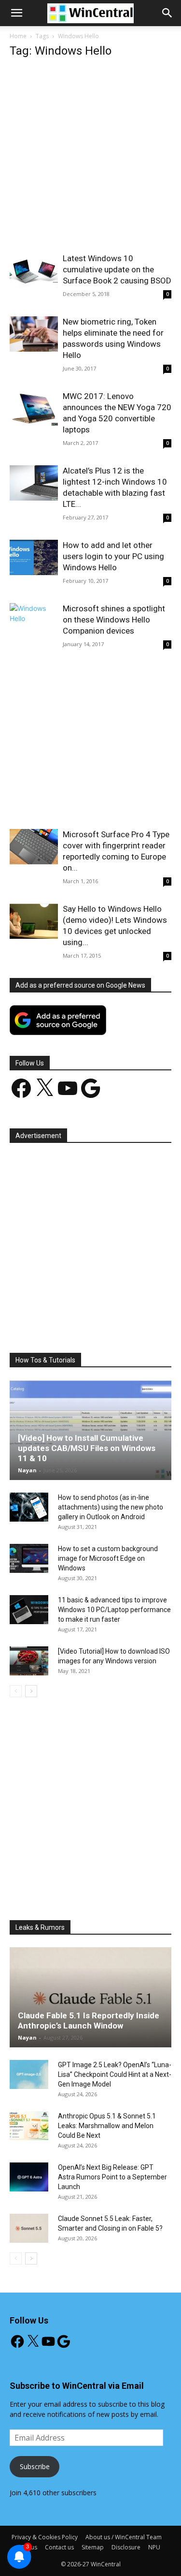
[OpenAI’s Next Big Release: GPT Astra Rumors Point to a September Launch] (29, 2177)
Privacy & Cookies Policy (45, 2537)
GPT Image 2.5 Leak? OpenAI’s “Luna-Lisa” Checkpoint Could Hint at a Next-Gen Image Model (115, 2074)
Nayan (27, 1470)
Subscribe (35, 2466)
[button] (167, 13)
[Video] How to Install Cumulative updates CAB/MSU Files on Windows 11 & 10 (87, 1448)
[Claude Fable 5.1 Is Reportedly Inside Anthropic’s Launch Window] (90, 1997)
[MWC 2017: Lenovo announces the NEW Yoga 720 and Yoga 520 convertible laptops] (34, 408)
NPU (154, 2547)
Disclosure (126, 2547)
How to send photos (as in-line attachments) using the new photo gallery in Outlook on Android (111, 1507)
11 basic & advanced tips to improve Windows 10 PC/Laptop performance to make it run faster (114, 1610)
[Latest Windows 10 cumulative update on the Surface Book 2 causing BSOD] (34, 271)
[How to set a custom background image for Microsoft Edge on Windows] (29, 1558)
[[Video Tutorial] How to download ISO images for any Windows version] (29, 1661)
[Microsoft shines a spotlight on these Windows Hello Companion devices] (34, 621)
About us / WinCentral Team (124, 2537)
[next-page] (31, 1691)
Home (18, 36)
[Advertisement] (90, 158)
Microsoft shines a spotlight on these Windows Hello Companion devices (114, 620)
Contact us (59, 2547)
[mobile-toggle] (16, 13)
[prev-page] (16, 1691)
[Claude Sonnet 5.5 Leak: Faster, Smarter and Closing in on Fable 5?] (29, 2228)
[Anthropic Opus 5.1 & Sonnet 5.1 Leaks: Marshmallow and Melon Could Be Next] (29, 2126)
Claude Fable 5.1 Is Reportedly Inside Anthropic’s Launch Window (89, 2021)
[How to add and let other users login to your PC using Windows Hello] (34, 557)
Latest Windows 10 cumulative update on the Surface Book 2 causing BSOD (117, 269)
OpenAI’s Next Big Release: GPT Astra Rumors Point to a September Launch (112, 2177)
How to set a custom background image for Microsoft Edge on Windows (108, 1558)
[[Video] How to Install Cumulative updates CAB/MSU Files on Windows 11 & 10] (90, 1430)
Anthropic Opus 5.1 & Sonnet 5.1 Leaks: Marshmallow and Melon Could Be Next (107, 2126)
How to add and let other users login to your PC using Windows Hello (113, 556)
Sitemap (93, 2547)
